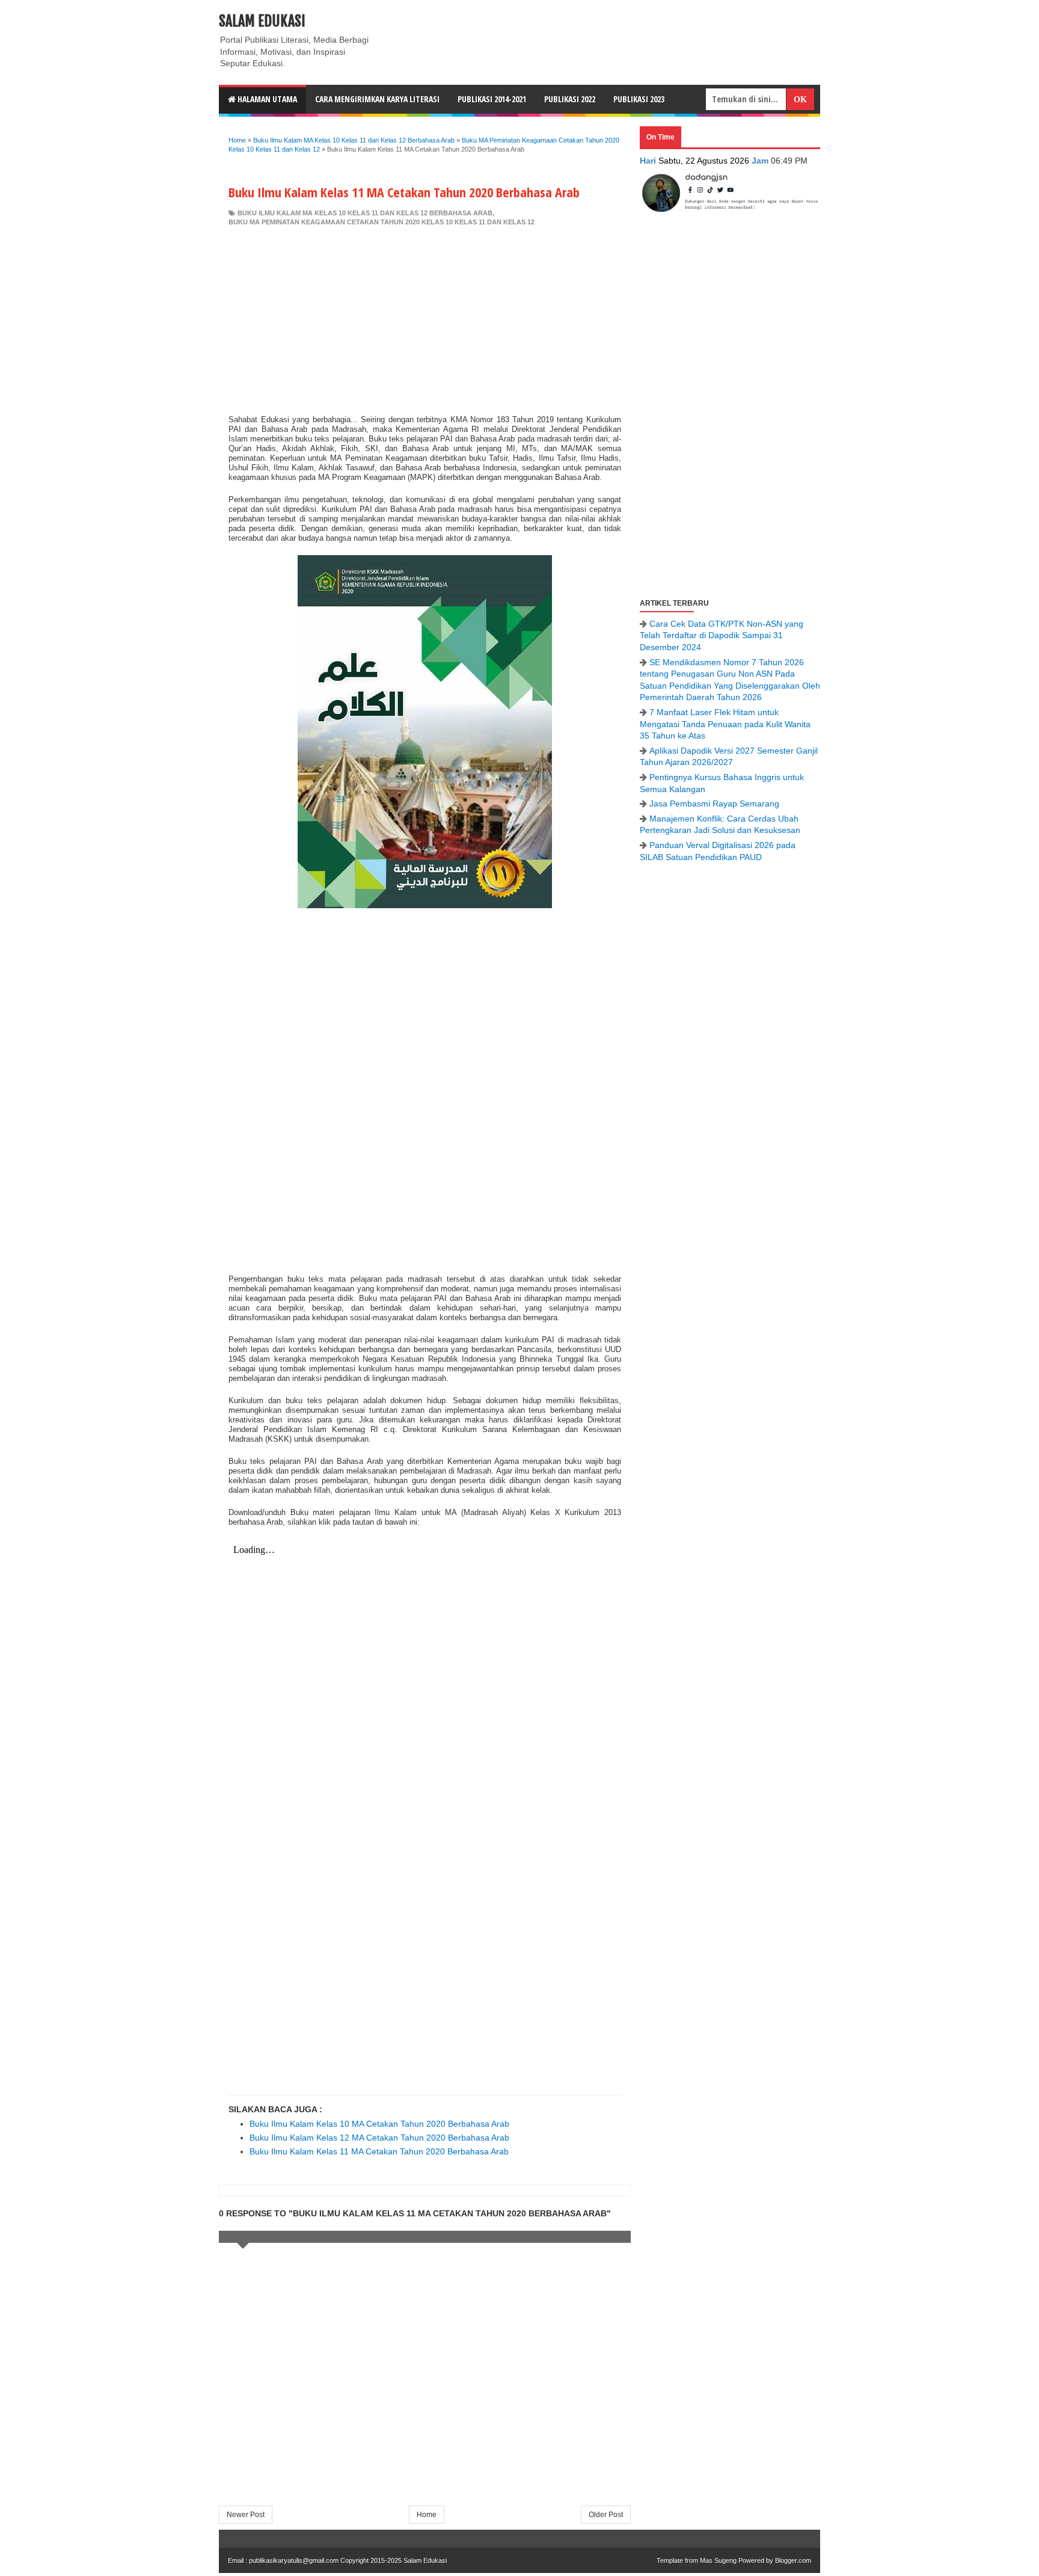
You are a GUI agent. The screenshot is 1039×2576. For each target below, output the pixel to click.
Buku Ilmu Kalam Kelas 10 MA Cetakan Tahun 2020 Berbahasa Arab (379, 2124)
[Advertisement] (425, 318)
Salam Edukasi (262, 21)
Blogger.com (793, 2560)
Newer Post (246, 2515)
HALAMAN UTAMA (266, 99)
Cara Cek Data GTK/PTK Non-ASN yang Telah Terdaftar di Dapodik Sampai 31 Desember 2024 (722, 635)
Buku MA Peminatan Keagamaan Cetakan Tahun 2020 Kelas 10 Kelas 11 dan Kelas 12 (382, 222)
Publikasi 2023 (639, 99)
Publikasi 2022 (570, 99)
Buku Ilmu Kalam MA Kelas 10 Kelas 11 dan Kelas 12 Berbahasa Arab (365, 213)
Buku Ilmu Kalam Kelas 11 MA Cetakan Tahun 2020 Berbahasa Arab (379, 2151)
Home (427, 2515)
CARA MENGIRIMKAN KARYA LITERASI (377, 99)
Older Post (606, 2515)
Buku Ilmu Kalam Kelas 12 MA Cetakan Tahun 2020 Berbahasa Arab (379, 2138)
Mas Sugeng (718, 2560)
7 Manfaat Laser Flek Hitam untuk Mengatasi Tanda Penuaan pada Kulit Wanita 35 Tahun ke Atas (725, 724)
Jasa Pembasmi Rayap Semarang (714, 804)
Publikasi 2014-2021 (492, 99)
